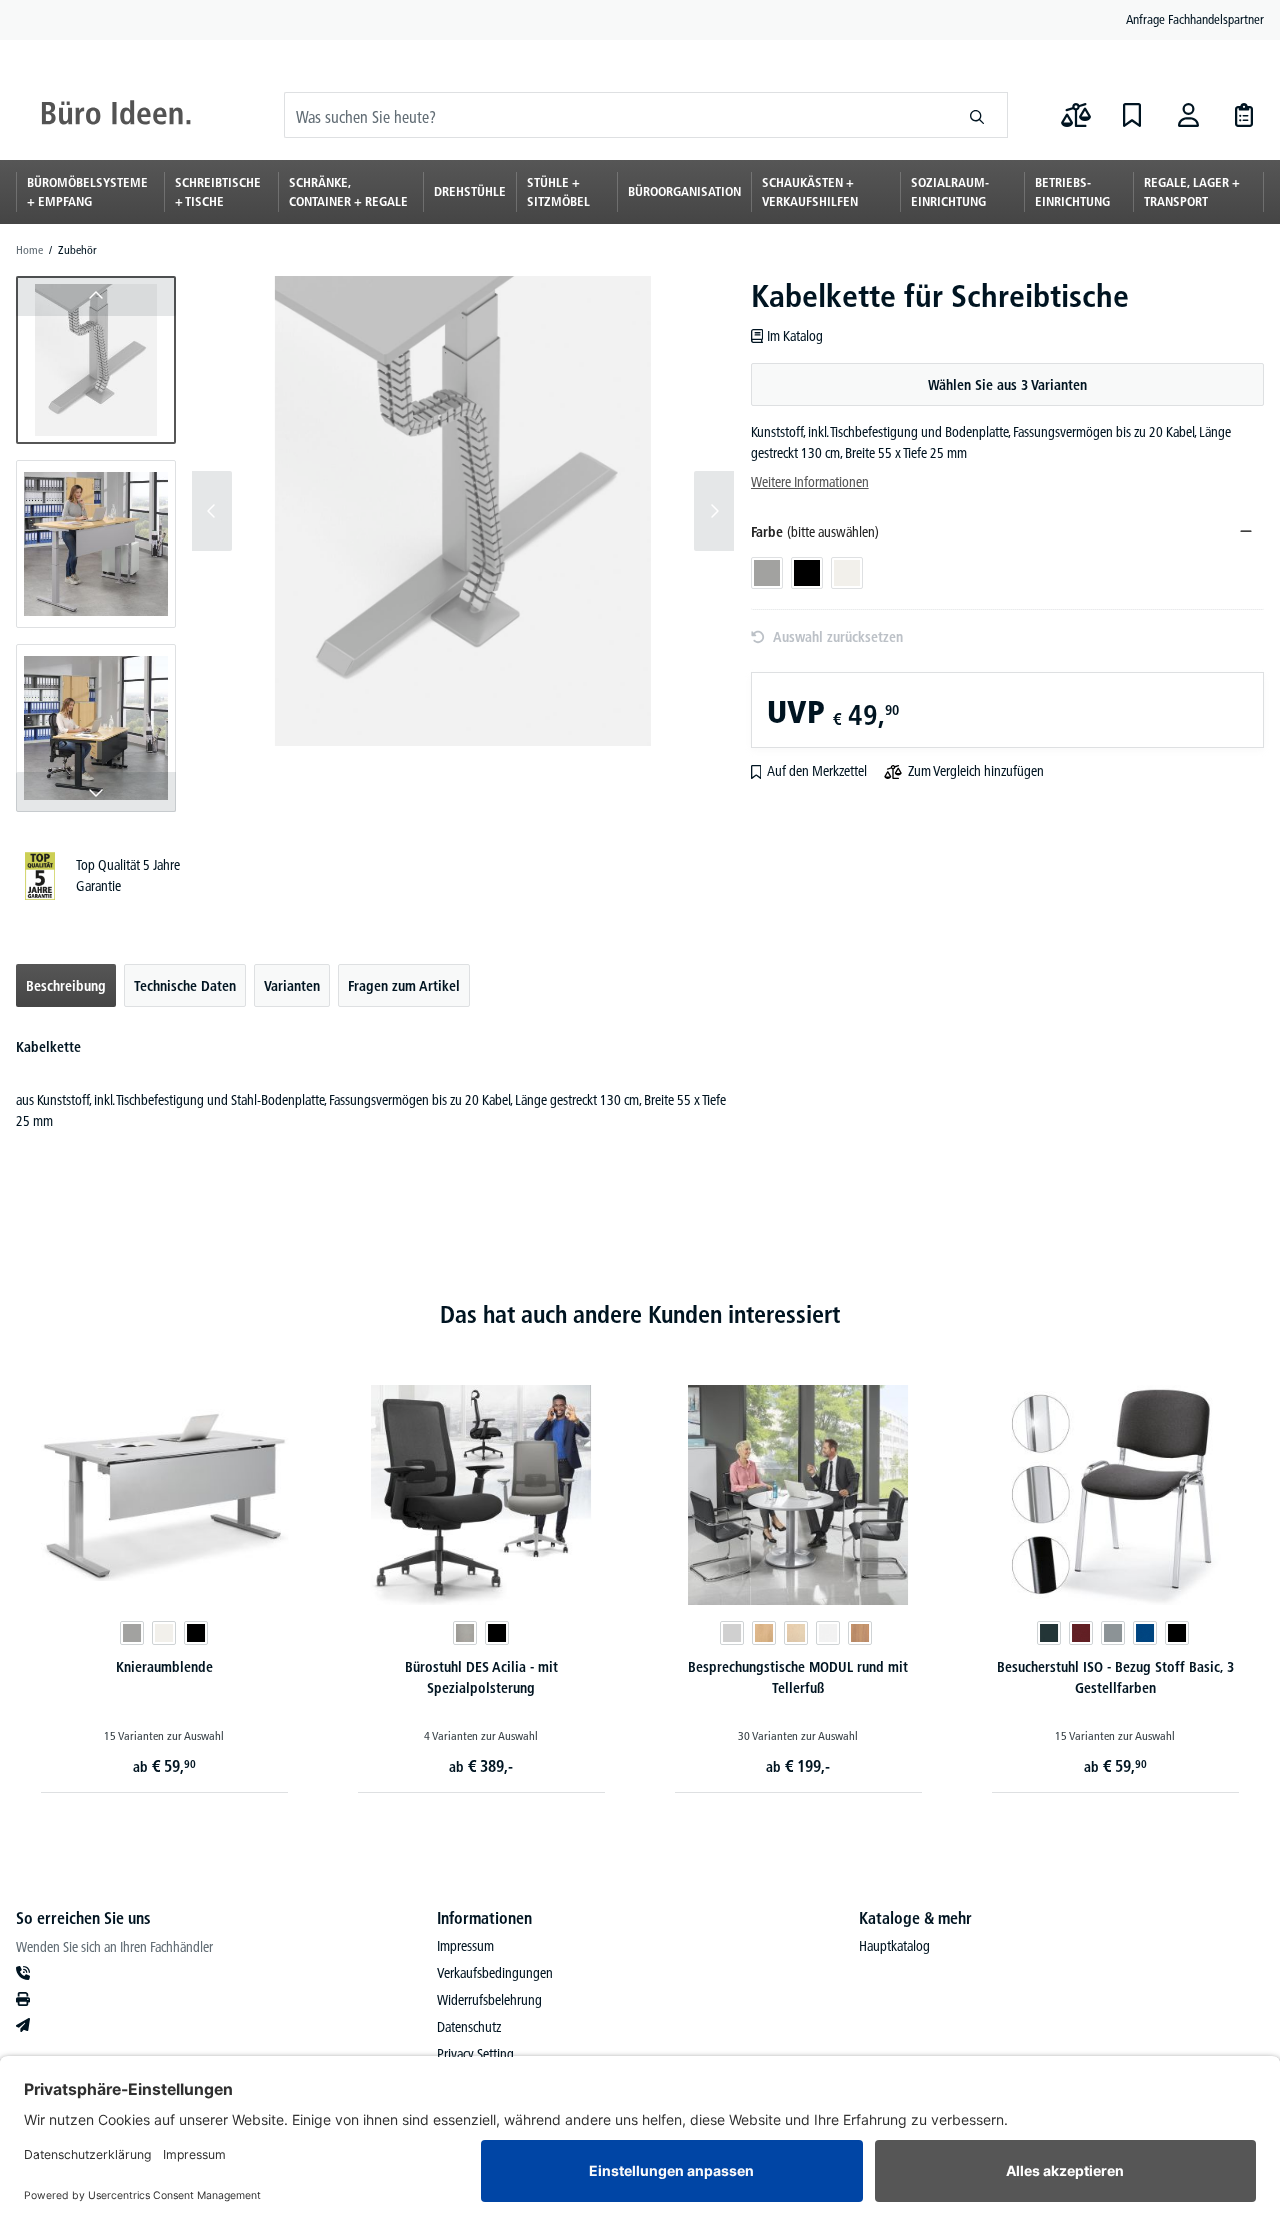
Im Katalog (795, 336)
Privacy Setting (475, 2054)
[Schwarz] (497, 1633)
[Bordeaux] (1081, 1633)
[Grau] (1113, 1633)
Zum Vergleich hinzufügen (976, 771)
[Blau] (1145, 1633)
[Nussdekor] (860, 1633)
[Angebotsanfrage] (1244, 115)
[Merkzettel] (1132, 115)
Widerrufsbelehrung (489, 2000)
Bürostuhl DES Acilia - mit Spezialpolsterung (481, 1677)
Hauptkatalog (894, 1946)
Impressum (465, 1946)
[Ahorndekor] (796, 1633)
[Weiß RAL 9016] (164, 1633)
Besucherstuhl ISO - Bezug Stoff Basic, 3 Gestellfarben (1115, 1677)
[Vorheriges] (212, 511)
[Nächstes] (714, 511)
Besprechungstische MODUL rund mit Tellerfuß (798, 1677)
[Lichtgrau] (732, 1633)
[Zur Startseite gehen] (116, 115)
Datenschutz (469, 2027)
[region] (375, 544)
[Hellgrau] (465, 1633)
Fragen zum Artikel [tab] (404, 986)
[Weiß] (828, 1633)
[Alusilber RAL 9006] (132, 1633)
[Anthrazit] (1049, 1633)
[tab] (66, 985)
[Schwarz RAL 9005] (196, 1633)
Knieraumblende (164, 1667)
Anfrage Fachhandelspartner (1195, 19)
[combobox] (616, 115)
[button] (96, 360)
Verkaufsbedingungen (495, 1973)
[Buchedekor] (764, 1633)
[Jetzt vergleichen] (1076, 115)
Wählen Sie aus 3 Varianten (1007, 385)
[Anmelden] (1188, 115)
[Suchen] (977, 115)
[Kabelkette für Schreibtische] (463, 511)
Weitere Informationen (810, 482)
